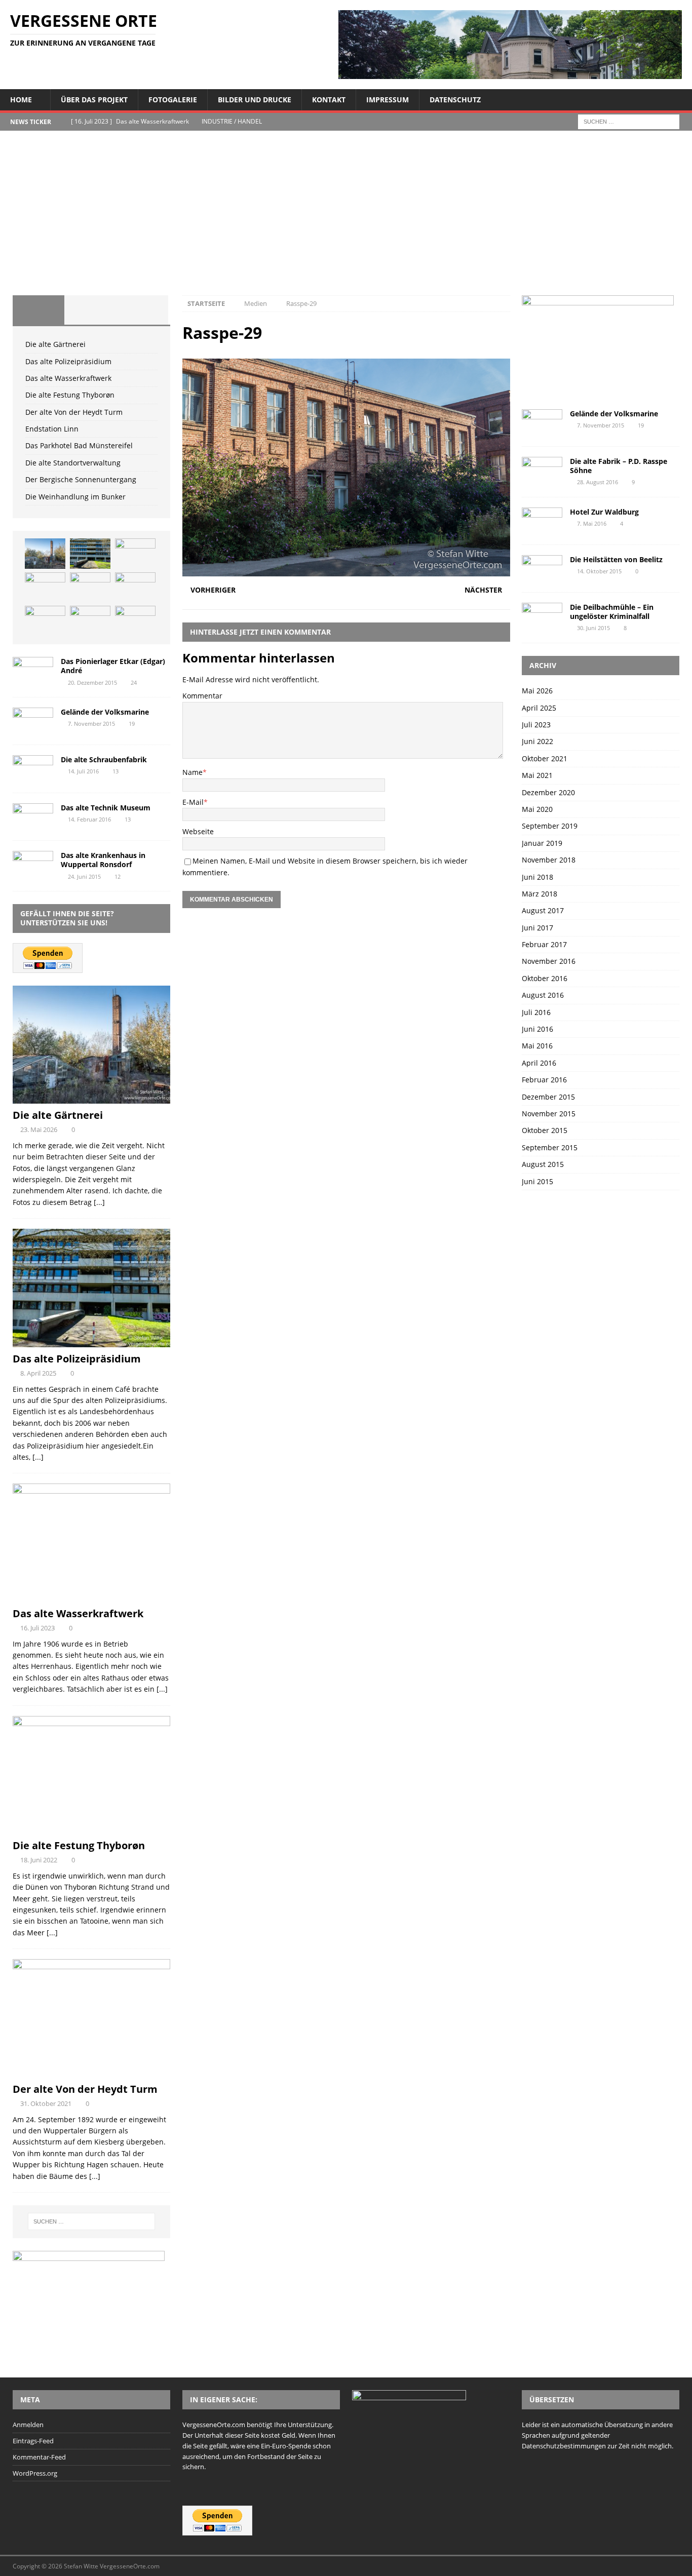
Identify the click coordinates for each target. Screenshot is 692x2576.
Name (193, 772)
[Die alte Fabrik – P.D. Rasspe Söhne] (542, 470)
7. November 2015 (91, 724)
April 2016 (539, 1063)
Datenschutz (455, 100)
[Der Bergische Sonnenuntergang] (135, 621)
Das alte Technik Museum (106, 808)
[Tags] (90, 310)
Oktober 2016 (545, 978)
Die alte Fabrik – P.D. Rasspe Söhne (619, 466)
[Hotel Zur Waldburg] (542, 521)
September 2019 (550, 826)
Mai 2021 (537, 775)
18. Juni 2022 (39, 1860)
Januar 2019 (542, 843)
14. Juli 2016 (83, 771)
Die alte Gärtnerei (55, 344)
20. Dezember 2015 (92, 682)
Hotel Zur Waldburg (604, 512)
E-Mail (193, 802)
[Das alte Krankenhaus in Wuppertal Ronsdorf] (33, 864)
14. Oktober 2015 (599, 571)
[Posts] (39, 310)
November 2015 (549, 1114)
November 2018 (549, 860)
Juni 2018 (537, 877)
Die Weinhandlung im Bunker (75, 497)
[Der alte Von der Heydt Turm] (90, 588)
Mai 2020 (537, 809)
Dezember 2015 (548, 1097)
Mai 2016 (537, 1046)
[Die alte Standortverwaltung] (90, 621)
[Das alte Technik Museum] (33, 817)
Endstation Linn (52, 429)
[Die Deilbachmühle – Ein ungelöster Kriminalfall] (542, 616)
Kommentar (202, 696)
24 (134, 682)
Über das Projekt (94, 100)
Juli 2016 (536, 1012)
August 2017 (543, 910)
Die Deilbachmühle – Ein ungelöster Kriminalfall (612, 612)
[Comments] (142, 310)
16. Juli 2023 (37, 1628)
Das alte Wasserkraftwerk (68, 378)
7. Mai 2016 (592, 523)
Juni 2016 (537, 1029)
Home (21, 100)
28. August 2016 (598, 482)
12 (118, 876)
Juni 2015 (537, 1181)
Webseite (198, 831)
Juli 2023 (536, 725)
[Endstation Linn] (135, 588)
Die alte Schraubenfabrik (104, 759)
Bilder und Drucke (255, 100)
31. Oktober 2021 (46, 2103)
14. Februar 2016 (89, 819)
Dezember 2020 (548, 792)
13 (116, 771)
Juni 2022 (537, 741)
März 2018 (540, 894)
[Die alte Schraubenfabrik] (33, 769)
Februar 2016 (544, 1080)
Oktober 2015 (545, 1130)
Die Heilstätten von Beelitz (616, 559)
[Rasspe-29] (346, 570)
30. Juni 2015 (593, 628)
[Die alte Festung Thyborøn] (45, 588)
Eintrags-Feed (33, 2441)
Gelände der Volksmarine (105, 712)
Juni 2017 (537, 928)
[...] (99, 1202)
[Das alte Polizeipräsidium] (90, 554)
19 (132, 724)
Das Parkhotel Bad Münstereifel (79, 445)
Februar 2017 (544, 944)
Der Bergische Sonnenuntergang (81, 479)
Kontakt (329, 100)
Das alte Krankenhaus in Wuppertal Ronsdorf (103, 860)
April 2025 (539, 708)
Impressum (388, 100)
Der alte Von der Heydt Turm (74, 412)
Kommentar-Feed (39, 2457)
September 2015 (550, 1147)
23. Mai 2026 (39, 1129)
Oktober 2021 (545, 758)
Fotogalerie (173, 100)
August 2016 (543, 995)
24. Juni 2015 (84, 876)
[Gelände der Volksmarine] (33, 721)
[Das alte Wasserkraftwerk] (135, 554)
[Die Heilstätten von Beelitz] (542, 569)
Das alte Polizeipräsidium (68, 361)
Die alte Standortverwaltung (73, 463)
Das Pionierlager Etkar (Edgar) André (113, 666)
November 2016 (549, 961)
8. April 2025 (38, 1373)
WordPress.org (35, 2473)
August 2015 (543, 1164)
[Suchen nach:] (629, 121)
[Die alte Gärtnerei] (45, 554)
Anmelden (28, 2425)
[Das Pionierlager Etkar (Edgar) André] (33, 670)
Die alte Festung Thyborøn (70, 395)
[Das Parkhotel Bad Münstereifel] (45, 621)
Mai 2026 (537, 691)
